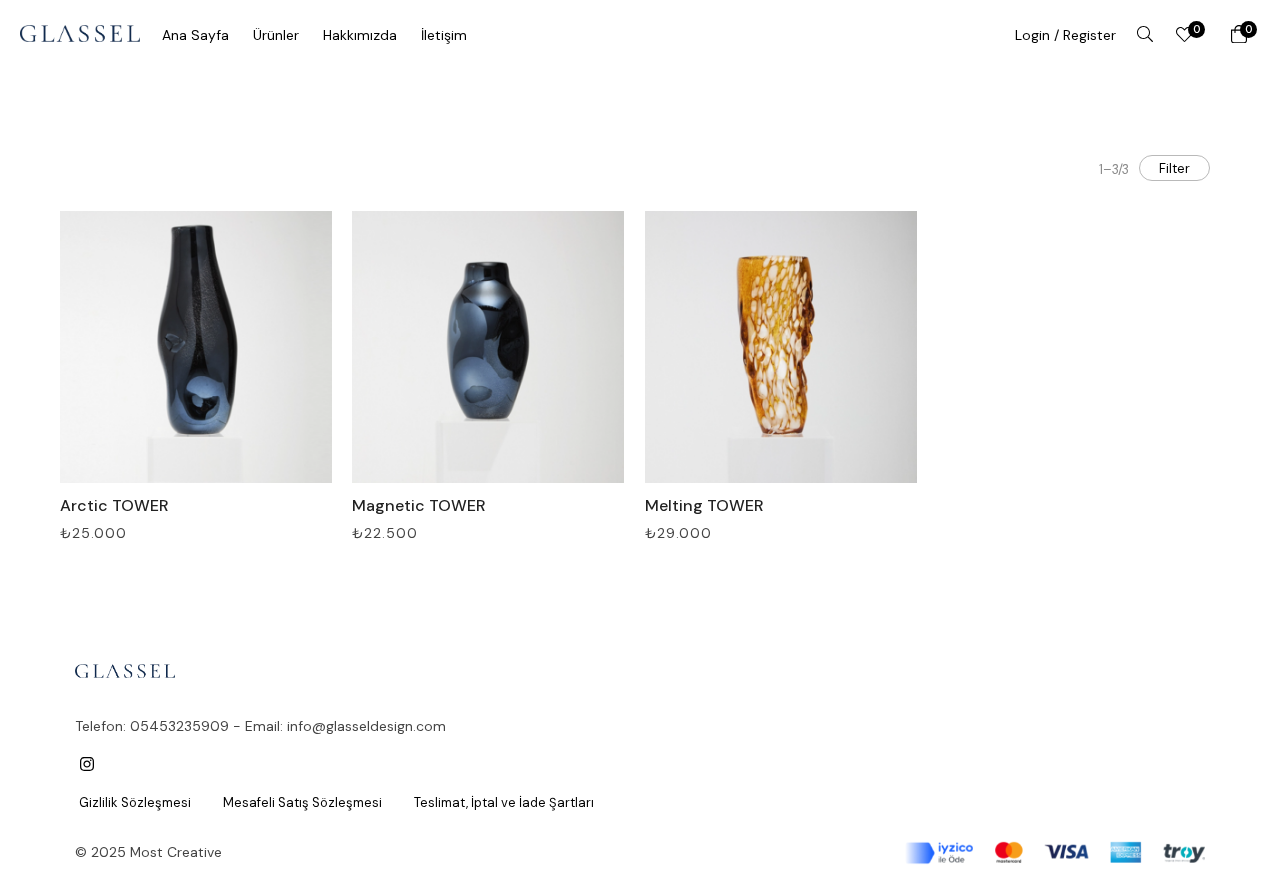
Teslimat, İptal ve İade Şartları (504, 802)
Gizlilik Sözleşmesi (135, 802)
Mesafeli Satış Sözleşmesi (302, 802)
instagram (87, 764)
